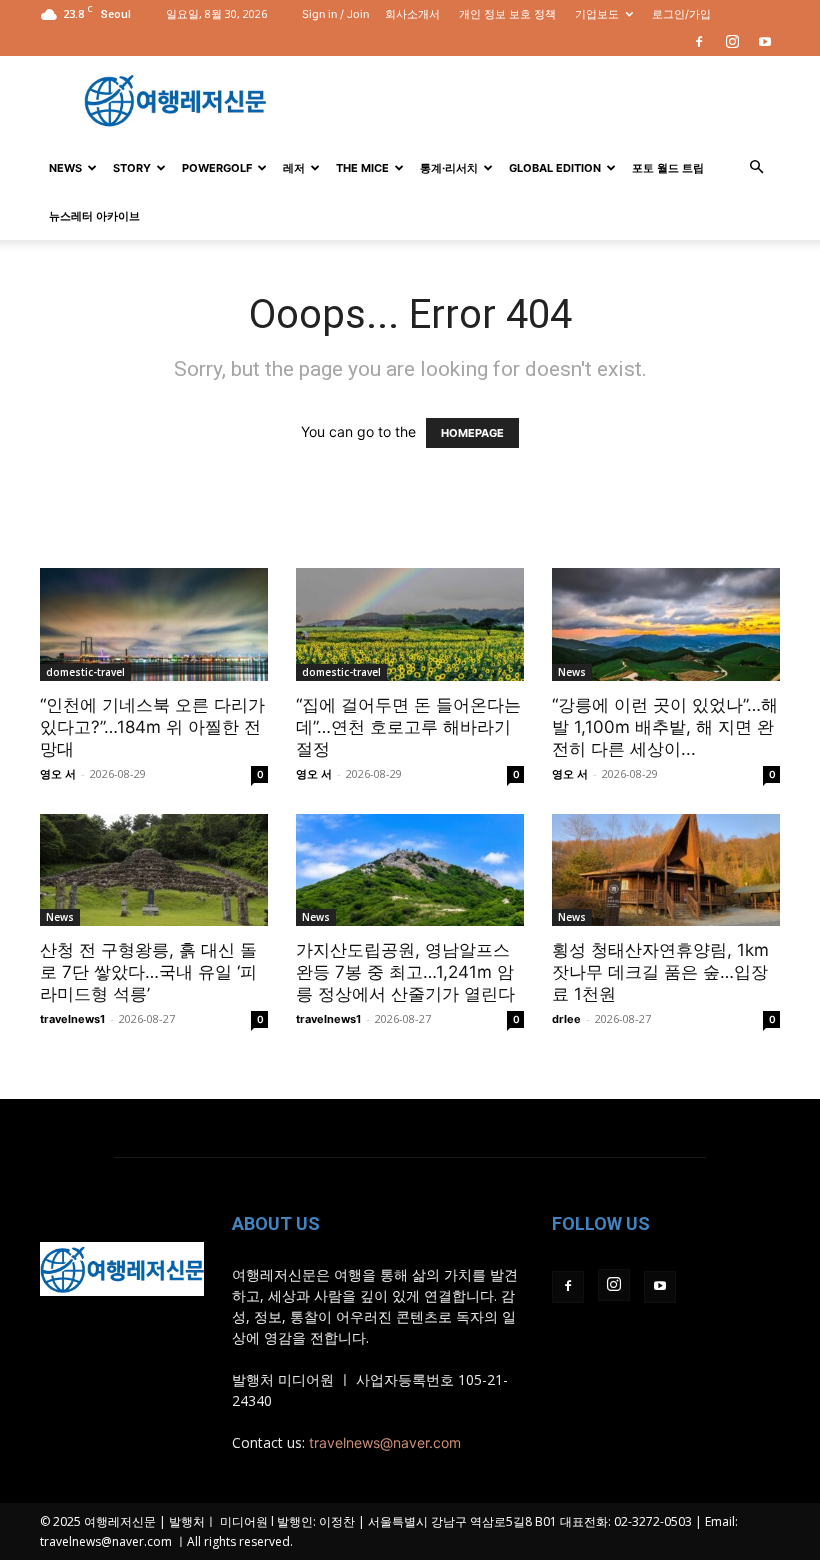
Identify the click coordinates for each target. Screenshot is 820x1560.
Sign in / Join (335, 14)
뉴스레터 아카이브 (94, 216)
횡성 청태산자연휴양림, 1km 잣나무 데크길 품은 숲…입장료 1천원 (660, 972)
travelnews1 (72, 1019)
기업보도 (597, 14)
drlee (566, 1019)
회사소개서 (412, 14)
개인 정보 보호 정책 (507, 14)
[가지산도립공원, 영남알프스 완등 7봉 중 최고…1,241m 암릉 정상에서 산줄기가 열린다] (410, 870)
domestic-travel (85, 672)
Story (132, 168)
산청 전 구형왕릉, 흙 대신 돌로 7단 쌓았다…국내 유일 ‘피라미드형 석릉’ (148, 972)
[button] (756, 167)
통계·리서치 (449, 168)
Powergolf (217, 168)
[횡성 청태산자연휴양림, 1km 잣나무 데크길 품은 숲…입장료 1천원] (666, 870)
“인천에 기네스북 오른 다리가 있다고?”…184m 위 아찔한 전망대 (152, 727)
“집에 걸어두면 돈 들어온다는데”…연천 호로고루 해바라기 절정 (408, 727)
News (65, 168)
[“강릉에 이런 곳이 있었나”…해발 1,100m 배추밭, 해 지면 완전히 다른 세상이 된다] (666, 624)
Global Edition (555, 168)
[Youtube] (765, 42)
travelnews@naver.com (385, 1442)
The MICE (362, 168)
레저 (294, 168)
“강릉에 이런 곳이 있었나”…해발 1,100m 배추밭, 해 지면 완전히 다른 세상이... (665, 727)
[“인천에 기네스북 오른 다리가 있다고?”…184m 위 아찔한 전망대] (154, 624)
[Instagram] (732, 42)
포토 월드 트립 (668, 168)
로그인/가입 (681, 14)
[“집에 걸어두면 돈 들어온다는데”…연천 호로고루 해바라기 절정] (410, 624)
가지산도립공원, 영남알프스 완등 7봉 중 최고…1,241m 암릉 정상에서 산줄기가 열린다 (405, 972)
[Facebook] (699, 42)
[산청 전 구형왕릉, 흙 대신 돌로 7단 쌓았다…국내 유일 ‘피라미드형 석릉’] (154, 870)
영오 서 (58, 774)
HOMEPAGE (472, 433)
